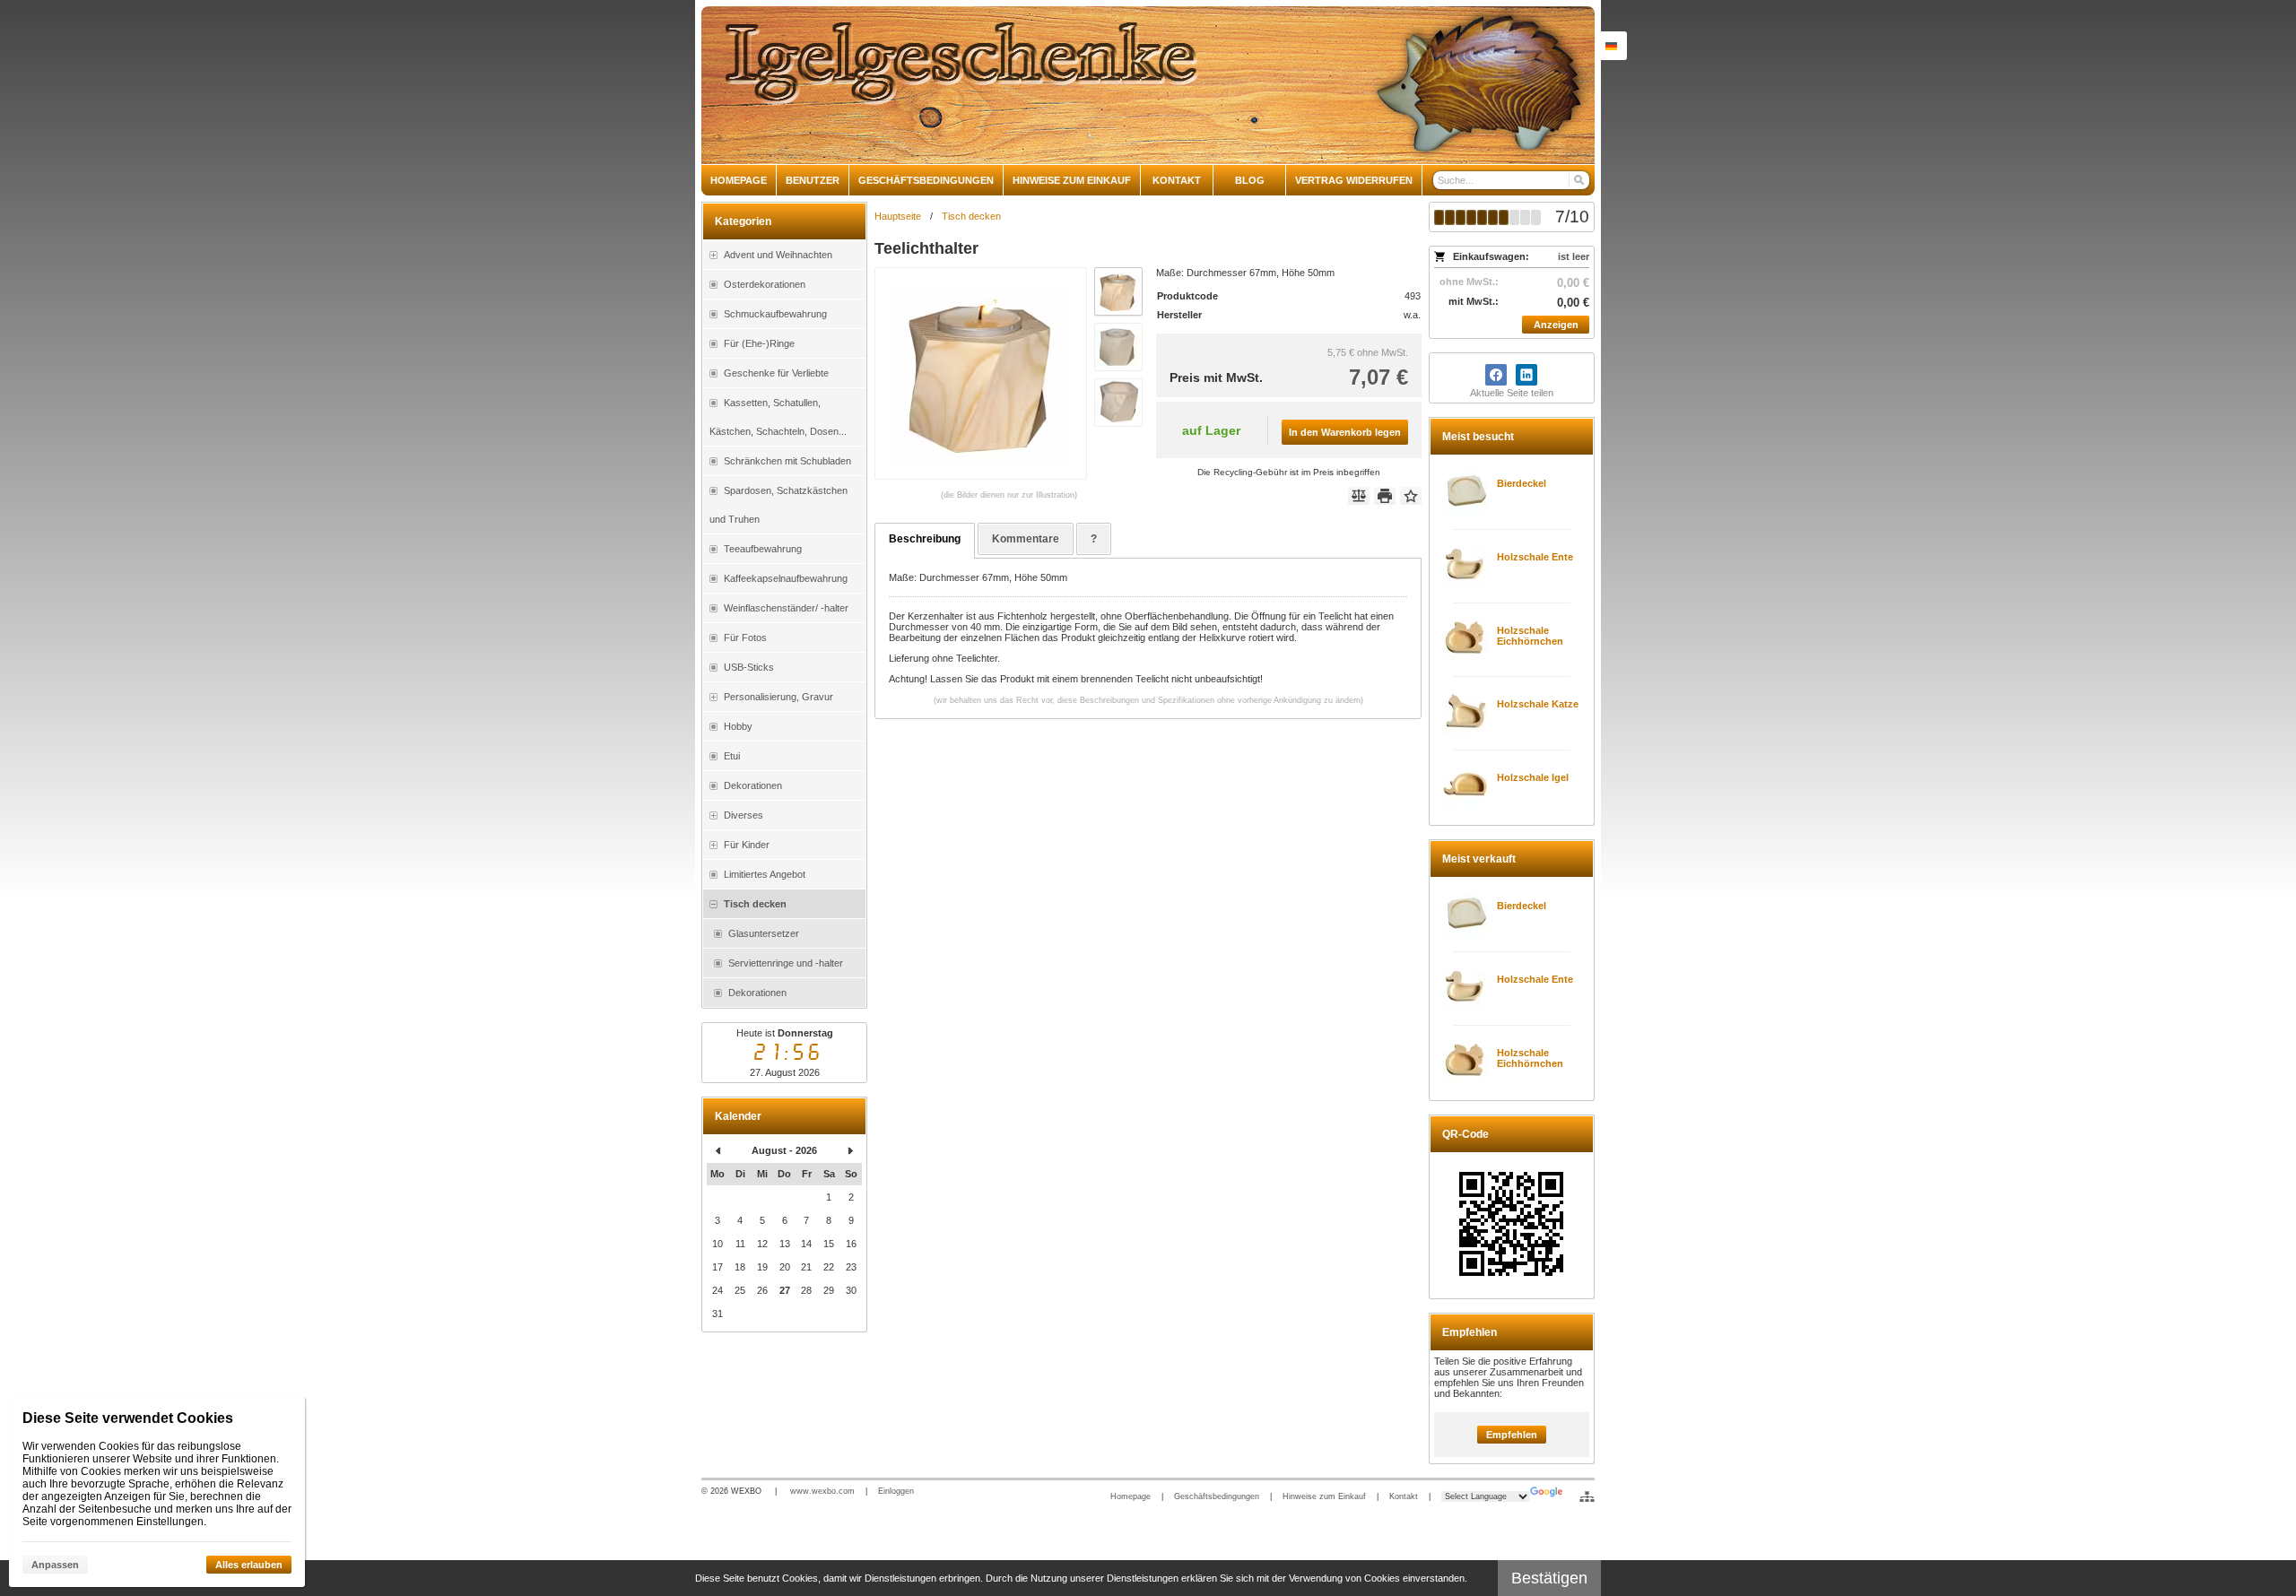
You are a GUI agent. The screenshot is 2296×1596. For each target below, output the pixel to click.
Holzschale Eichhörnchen (1530, 636)
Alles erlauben (249, 1565)
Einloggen (896, 1491)
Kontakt (1404, 1496)
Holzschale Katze (1538, 704)
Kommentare (1026, 539)
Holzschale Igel (1533, 777)
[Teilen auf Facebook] (1496, 375)
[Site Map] (1587, 1496)
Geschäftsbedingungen (1217, 1496)
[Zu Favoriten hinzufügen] (1411, 496)
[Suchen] (1578, 180)
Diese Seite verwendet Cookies (128, 1418)
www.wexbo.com (822, 1491)
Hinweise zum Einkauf (1324, 1496)
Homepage (1131, 1496)
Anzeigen (1556, 325)
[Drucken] (1385, 496)
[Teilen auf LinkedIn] (1526, 375)
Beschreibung (925, 539)
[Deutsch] (1611, 46)
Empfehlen (1512, 1435)
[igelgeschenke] (1148, 85)
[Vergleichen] (1359, 496)
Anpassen (55, 1565)
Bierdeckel (1522, 483)
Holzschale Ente (1535, 557)
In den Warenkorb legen (1345, 432)
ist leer (1574, 256)
